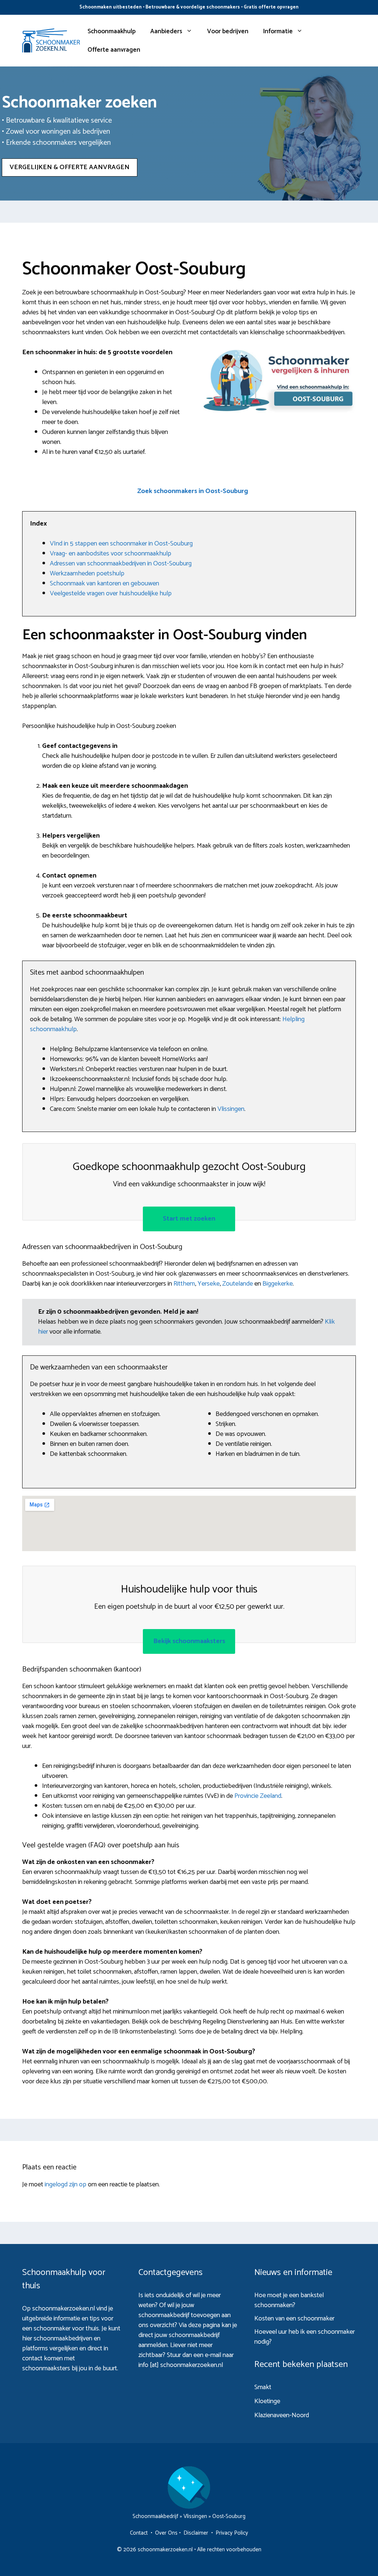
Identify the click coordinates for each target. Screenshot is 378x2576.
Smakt (263, 2387)
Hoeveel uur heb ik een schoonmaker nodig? (305, 2337)
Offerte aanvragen (114, 50)
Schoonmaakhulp (111, 31)
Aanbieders (166, 31)
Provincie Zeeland (258, 1796)
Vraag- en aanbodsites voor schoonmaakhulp (111, 554)
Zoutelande (238, 1284)
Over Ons (166, 2533)
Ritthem (184, 1284)
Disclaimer (196, 2533)
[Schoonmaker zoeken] (51, 40)
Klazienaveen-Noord (282, 2415)
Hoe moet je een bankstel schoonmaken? (289, 2300)
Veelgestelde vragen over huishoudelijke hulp (111, 593)
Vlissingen (231, 1109)
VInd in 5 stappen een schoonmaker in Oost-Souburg (121, 544)
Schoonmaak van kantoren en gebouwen (104, 584)
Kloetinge (267, 2401)
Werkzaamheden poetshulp (87, 574)
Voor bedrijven (228, 31)
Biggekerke (278, 1284)
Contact (139, 2533)
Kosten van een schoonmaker (294, 2319)
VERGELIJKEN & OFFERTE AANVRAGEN (70, 167)
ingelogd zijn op (66, 2185)
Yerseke (209, 1284)
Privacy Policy (232, 2533)
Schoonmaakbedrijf (155, 2516)
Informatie (278, 31)
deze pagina (204, 2325)
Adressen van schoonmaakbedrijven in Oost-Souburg (121, 564)
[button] (193, 491)
